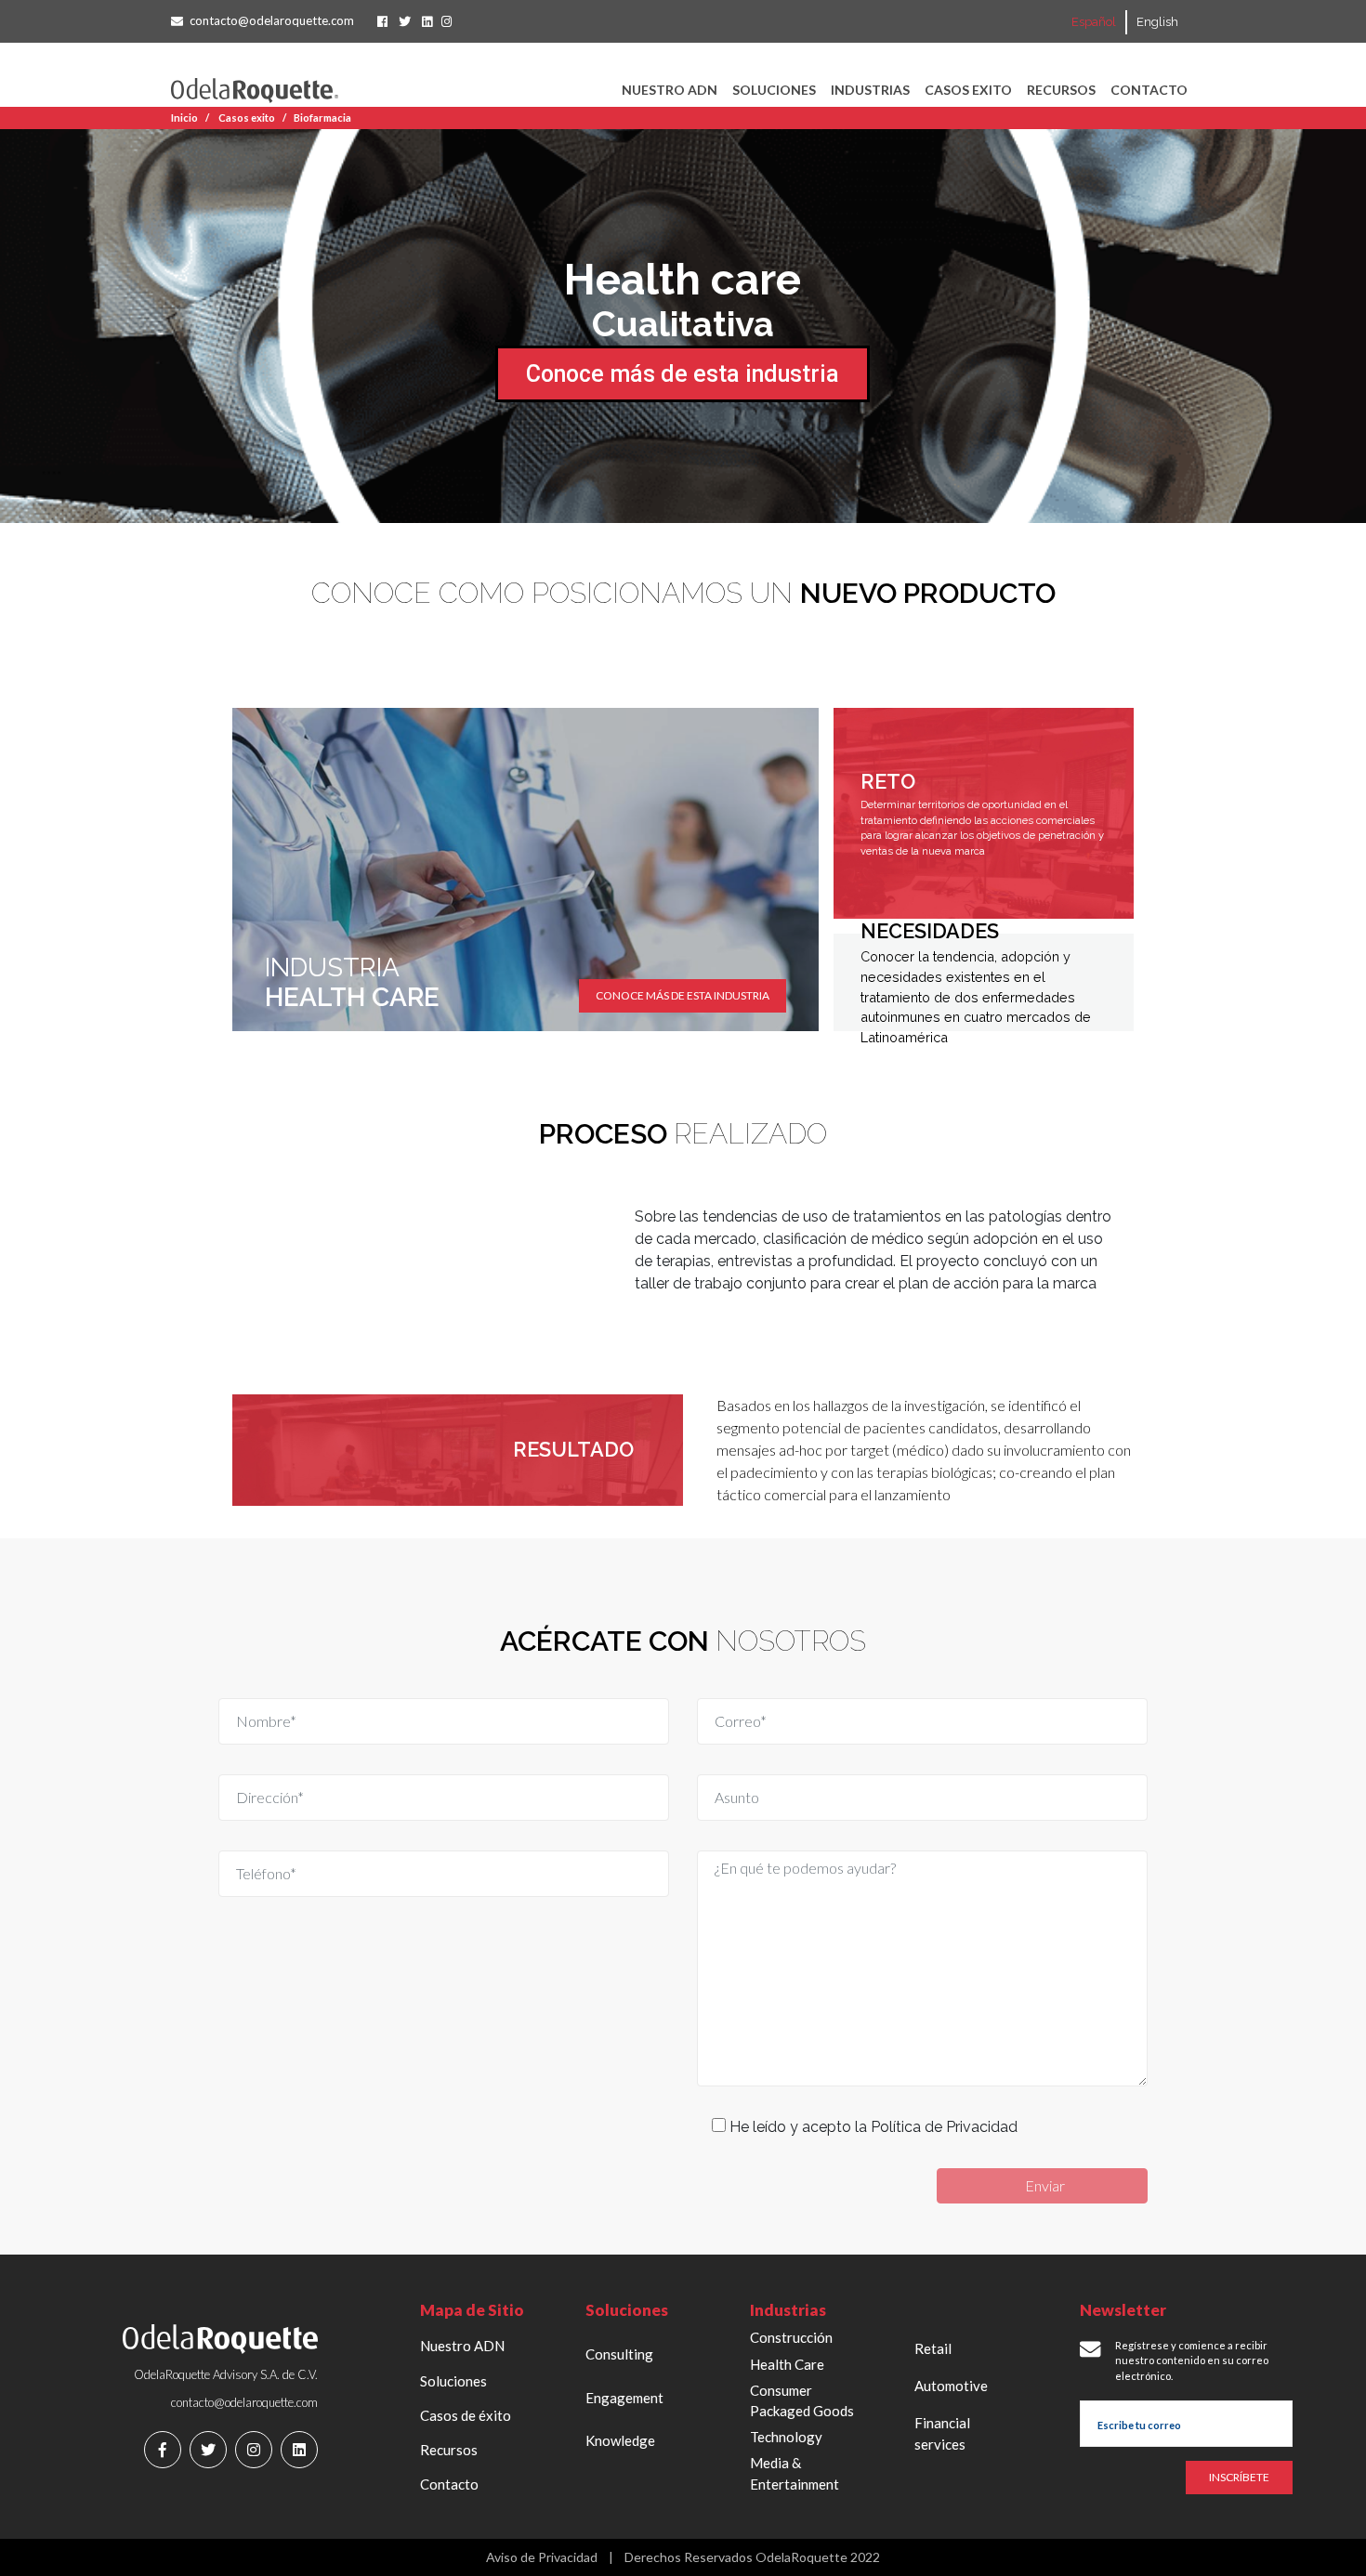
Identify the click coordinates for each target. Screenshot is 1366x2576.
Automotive (951, 2386)
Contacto (1149, 90)
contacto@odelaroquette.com (272, 20)
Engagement (624, 2398)
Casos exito (968, 90)
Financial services (942, 2433)
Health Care (787, 2364)
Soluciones (774, 90)
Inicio (184, 118)
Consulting (619, 2354)
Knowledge (620, 2440)
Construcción (791, 2337)
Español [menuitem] (1094, 23)
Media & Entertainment (795, 2473)
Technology (786, 2437)
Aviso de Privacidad (542, 2557)
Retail (933, 2348)
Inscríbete (1239, 2477)
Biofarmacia (322, 118)
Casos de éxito (466, 2415)
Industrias (870, 90)
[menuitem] (1094, 22)
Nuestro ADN (670, 90)
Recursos (1061, 90)
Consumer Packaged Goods (802, 2401)
